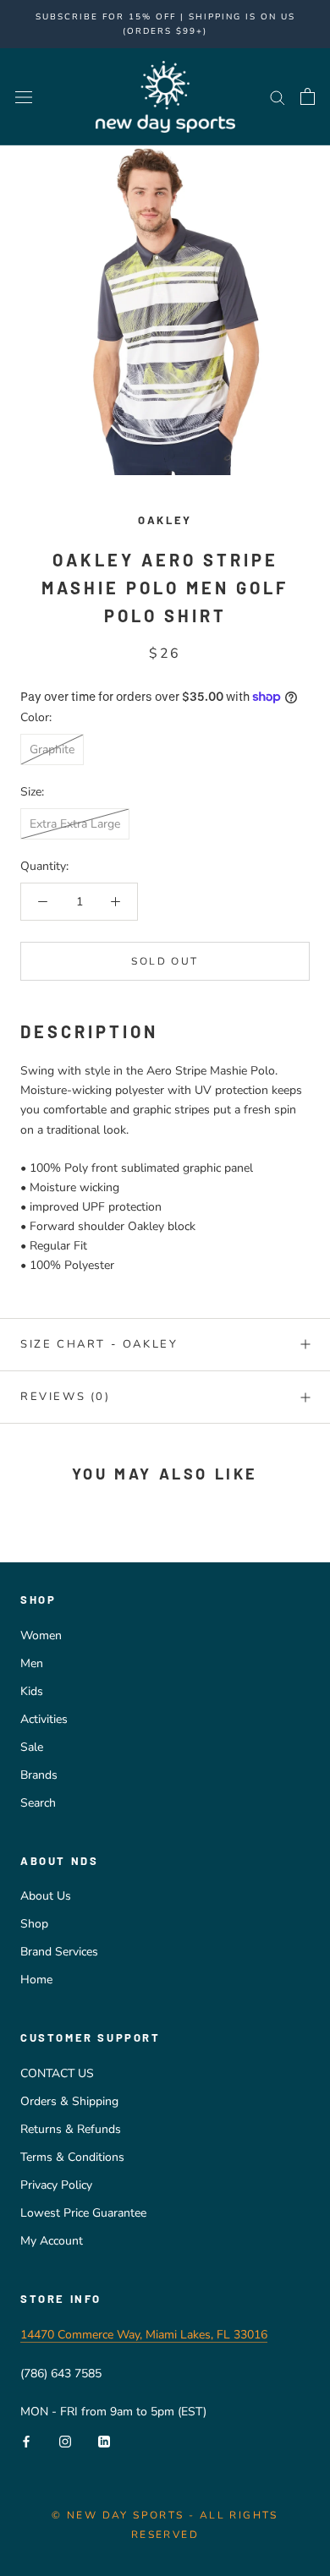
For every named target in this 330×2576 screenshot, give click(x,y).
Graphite (52, 749)
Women (41, 1635)
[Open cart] (308, 96)
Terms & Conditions (72, 2157)
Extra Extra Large (75, 824)
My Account (52, 2241)
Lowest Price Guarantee (83, 2213)
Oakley (165, 520)
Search (38, 1803)
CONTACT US (57, 2073)
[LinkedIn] (104, 2440)
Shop (34, 1924)
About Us (46, 1896)
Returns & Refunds (71, 2129)
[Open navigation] (24, 97)
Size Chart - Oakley (99, 1344)
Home (36, 1980)
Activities (44, 1719)
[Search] (278, 97)
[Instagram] (65, 2440)
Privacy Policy (56, 2185)
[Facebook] (26, 2440)
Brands (39, 1775)
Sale (32, 1747)
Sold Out (165, 961)
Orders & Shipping (69, 2101)
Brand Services (59, 1952)
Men (32, 1663)
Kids (32, 1691)
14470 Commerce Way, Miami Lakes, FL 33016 (144, 2335)
